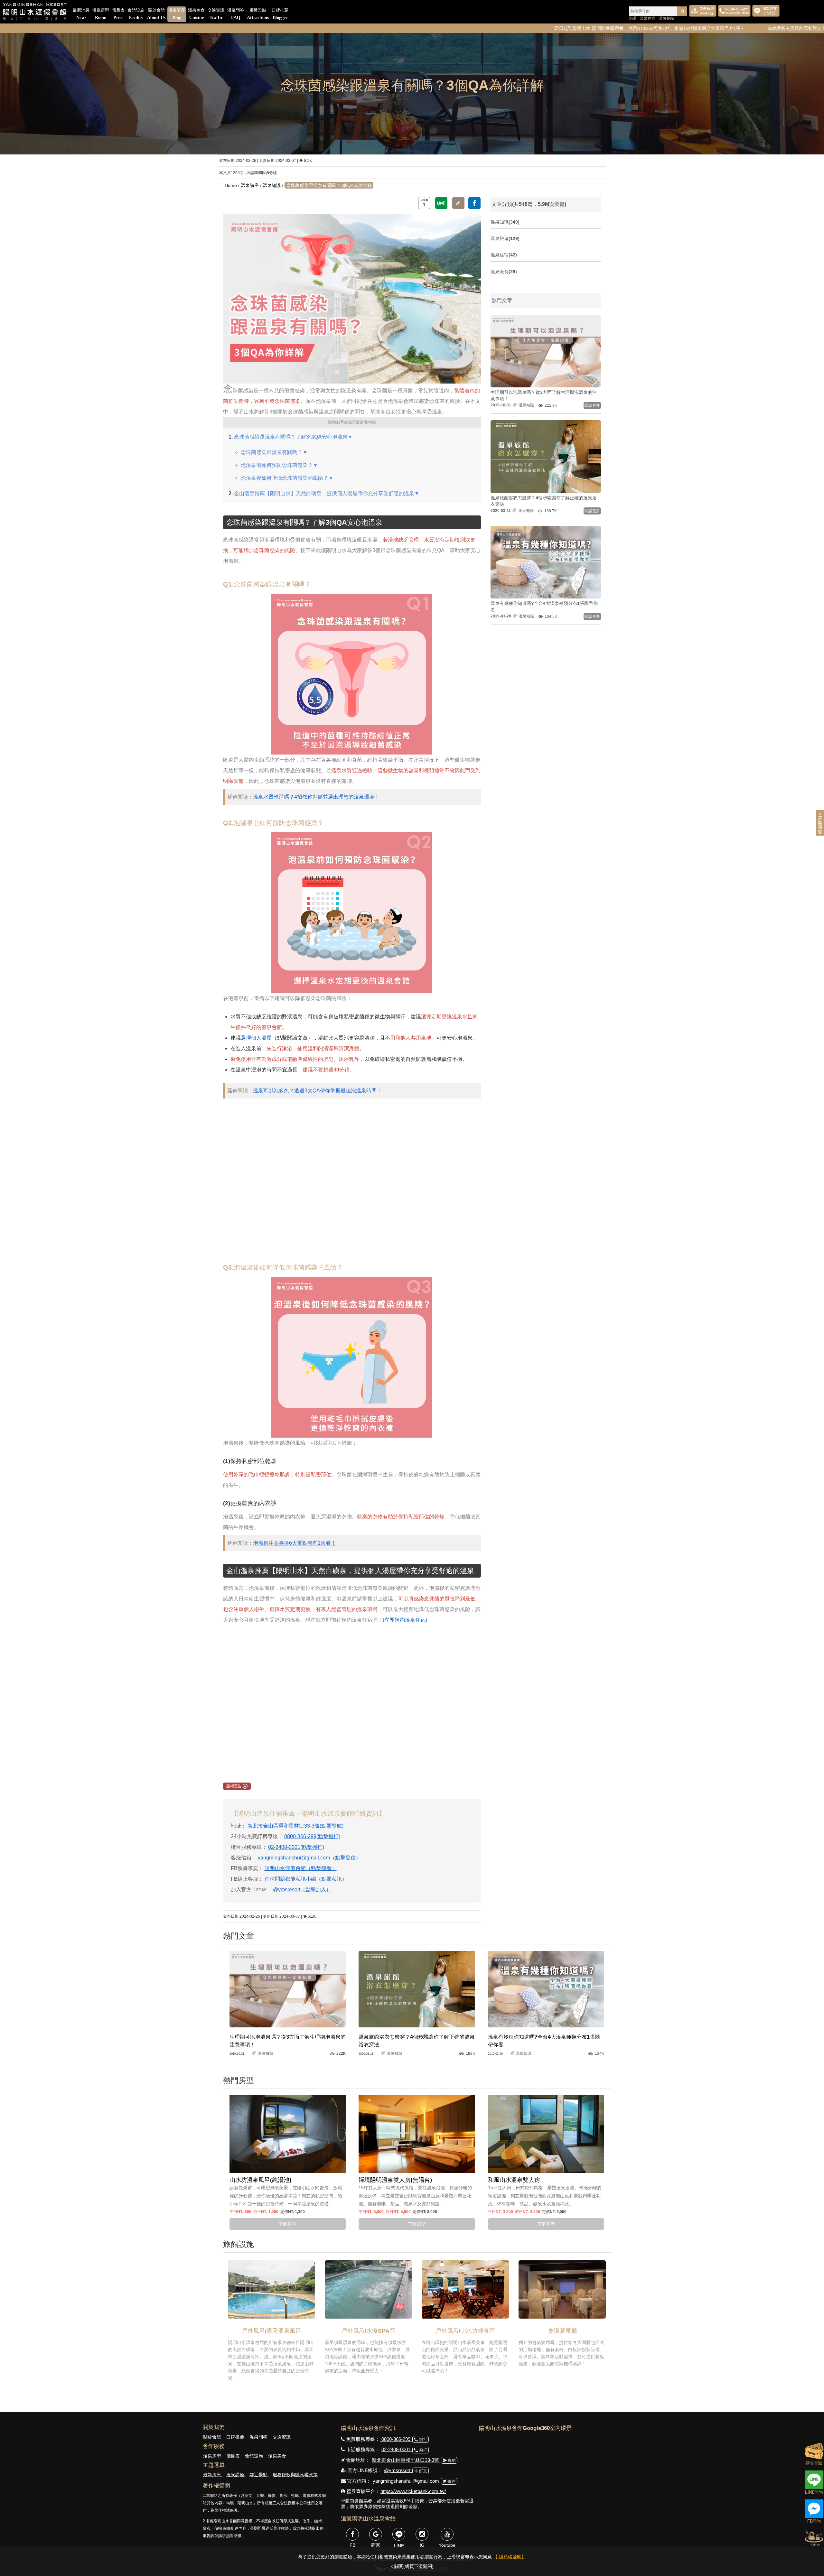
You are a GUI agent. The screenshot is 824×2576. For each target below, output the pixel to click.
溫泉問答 (236, 14)
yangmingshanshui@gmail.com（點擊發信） (309, 1858)
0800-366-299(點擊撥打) (312, 1836)
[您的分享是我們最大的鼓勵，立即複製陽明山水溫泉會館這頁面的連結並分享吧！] (458, 203)
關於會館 (156, 14)
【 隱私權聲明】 (510, 2557)
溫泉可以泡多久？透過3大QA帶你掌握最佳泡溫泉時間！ (317, 1091)
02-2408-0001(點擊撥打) (296, 1847)
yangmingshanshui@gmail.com (407, 2481)
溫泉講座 (177, 14)
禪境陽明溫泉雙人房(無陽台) (395, 2180)
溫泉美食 (196, 14)
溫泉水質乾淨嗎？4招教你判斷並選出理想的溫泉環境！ (316, 797)
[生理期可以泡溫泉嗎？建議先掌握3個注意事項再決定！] (288, 1989)
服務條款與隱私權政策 (295, 2475)
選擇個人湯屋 (256, 1038)
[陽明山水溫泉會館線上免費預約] (703, 11)
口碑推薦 (280, 14)
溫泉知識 (272, 185)
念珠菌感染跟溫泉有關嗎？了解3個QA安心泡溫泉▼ (293, 437)
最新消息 (81, 14)
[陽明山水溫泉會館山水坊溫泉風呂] (288, 2134)
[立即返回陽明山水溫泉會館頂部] (814, 2537)
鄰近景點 (258, 14)
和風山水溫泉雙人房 (514, 2180)
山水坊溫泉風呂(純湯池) (260, 2180)
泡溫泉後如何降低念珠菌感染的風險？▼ (287, 478)
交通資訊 (216, 14)
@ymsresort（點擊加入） (302, 1890)
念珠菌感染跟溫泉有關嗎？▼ (274, 452)
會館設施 (136, 14)
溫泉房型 (101, 14)
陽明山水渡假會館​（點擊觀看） (301, 1868)
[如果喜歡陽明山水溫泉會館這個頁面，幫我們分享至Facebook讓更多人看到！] (474, 203)
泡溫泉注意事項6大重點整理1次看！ (295, 1543)
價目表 (118, 14)
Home (231, 185)
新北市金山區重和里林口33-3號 (406, 2460)
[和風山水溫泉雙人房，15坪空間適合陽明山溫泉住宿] (546, 2134)
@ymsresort (398, 2470)
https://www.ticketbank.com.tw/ (413, 2491)
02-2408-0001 (397, 2449)
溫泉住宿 (648, 18)
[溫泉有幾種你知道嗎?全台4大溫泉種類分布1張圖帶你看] (546, 1989)
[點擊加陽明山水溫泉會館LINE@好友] (766, 11)
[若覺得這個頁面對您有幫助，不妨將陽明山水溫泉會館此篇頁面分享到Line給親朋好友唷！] (441, 203)
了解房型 (287, 2224)
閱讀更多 (592, 405)
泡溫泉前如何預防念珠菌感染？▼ (279, 465)
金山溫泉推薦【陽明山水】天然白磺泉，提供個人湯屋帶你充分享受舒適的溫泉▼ (327, 493)
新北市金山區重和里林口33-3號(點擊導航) (295, 1826)
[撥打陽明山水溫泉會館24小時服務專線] (734, 11)
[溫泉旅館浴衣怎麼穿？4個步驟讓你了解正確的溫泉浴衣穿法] (417, 1989)
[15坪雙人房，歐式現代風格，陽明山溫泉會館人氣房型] (417, 2134)
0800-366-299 (396, 2439)
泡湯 (633, 18)
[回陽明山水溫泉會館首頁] (35, 12)
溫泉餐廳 (666, 18)
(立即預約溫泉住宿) (405, 1620)
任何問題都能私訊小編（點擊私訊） (306, 1879)
